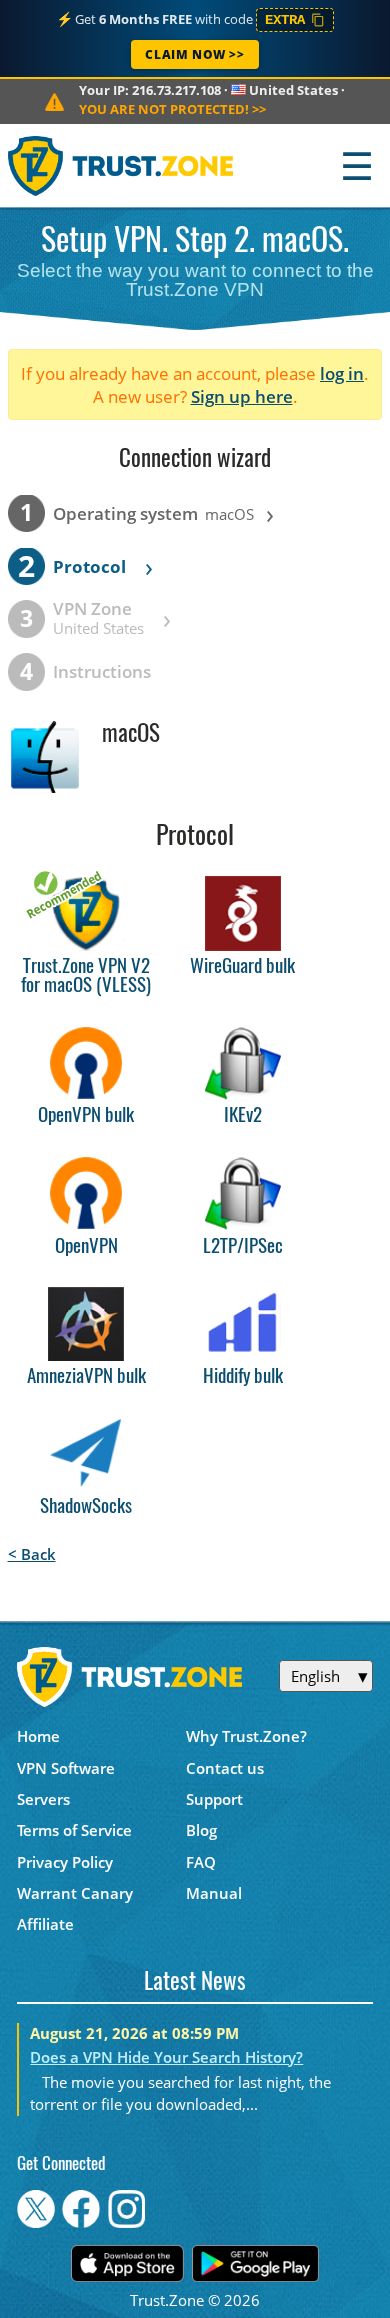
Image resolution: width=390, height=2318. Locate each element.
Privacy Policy (65, 1862)
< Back (32, 1554)
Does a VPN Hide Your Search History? (166, 2057)
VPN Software (66, 1768)
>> (172, 109)
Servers (43, 1799)
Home (38, 1736)
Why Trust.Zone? (246, 1736)
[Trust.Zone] (121, 165)
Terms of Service (74, 1830)
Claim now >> (194, 54)
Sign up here (242, 396)
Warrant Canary (75, 1893)
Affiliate (45, 1924)
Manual (214, 1893)
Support (214, 1799)
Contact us (225, 1768)
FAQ (201, 1862)
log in (342, 373)
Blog (201, 1830)
